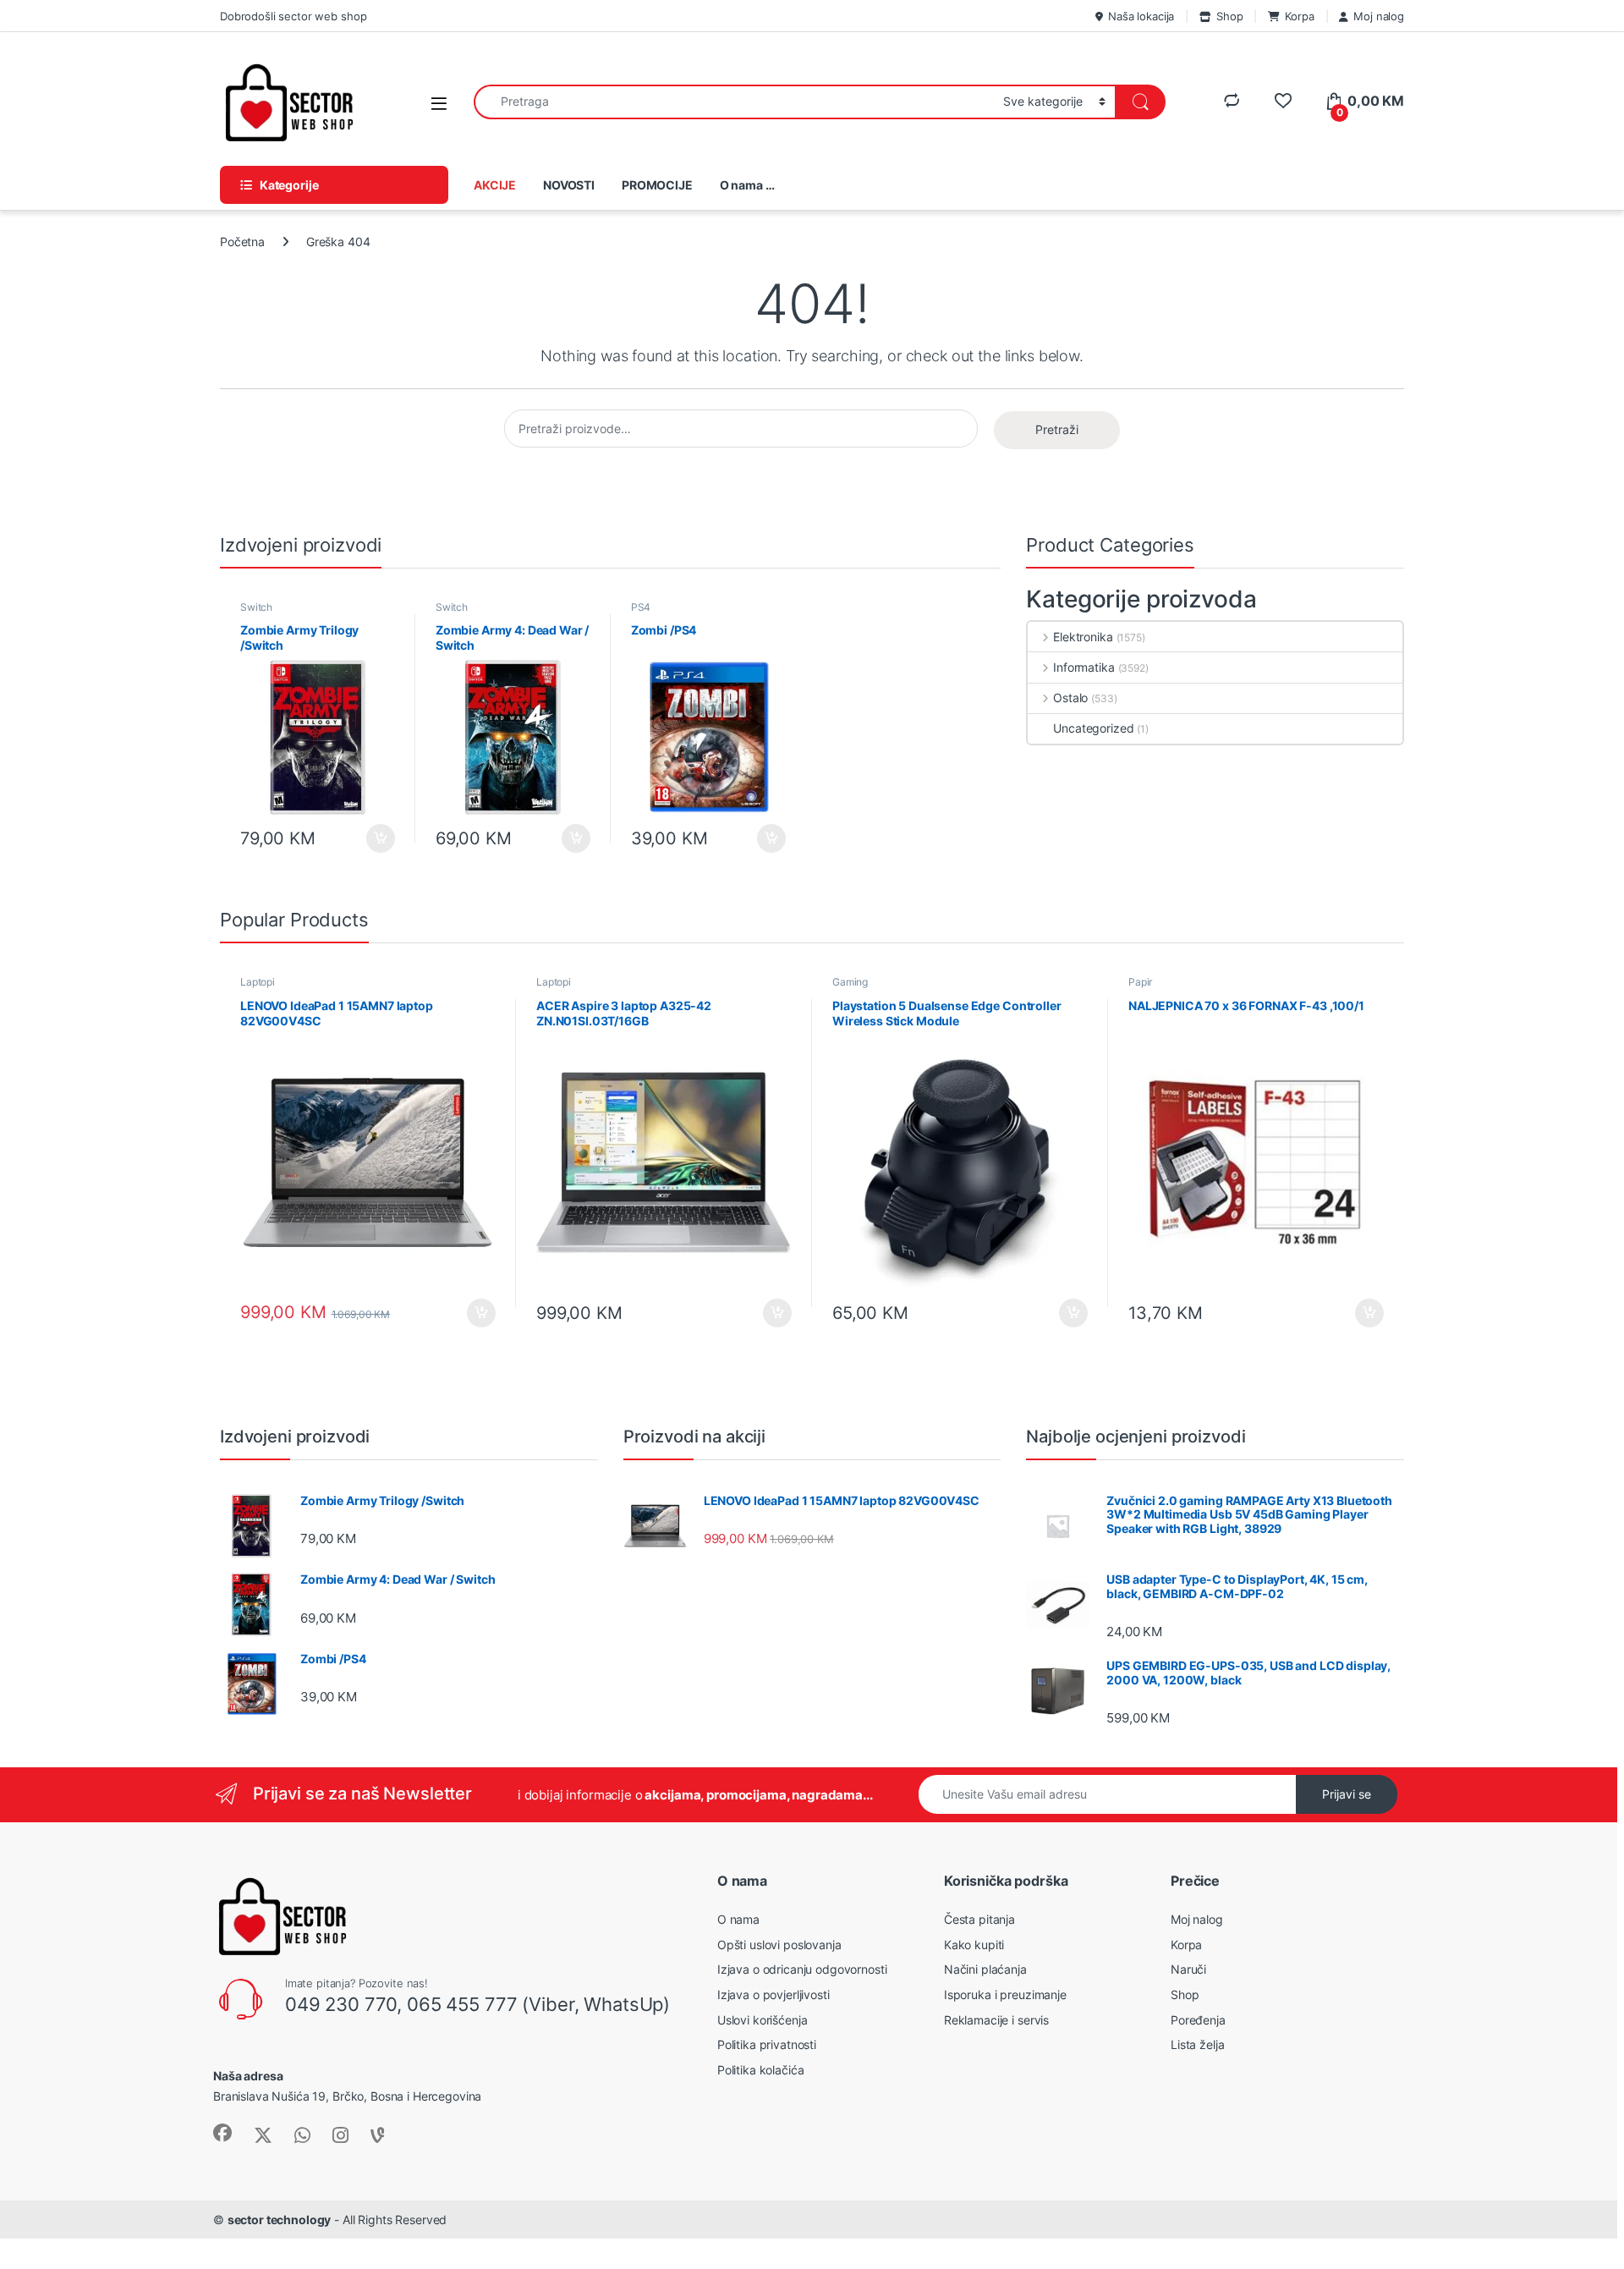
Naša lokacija (1141, 16)
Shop (1229, 16)
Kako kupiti (974, 1945)
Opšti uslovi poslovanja (779, 1945)
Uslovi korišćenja (763, 2020)
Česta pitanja (979, 1919)
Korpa (1299, 16)
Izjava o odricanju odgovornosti (802, 1969)
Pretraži (1057, 429)
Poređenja (1198, 2020)
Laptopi (258, 982)
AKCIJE (495, 185)
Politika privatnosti (767, 2044)
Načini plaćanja (985, 1969)
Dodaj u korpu (379, 838)
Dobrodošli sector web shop (293, 16)
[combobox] (734, 102)
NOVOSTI (569, 185)
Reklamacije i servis (996, 2020)
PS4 (641, 607)
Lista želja (1197, 2044)
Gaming (850, 982)
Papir (1140, 982)
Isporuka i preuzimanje (1005, 1994)
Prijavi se (1347, 1794)
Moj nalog (1379, 16)
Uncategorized (1093, 728)
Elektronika (1083, 637)
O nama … (747, 185)
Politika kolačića (761, 2070)
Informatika (1084, 667)
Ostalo (1070, 698)
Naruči (1188, 1969)
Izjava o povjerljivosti (774, 1994)
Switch (256, 607)
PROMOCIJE (657, 185)
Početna (242, 242)
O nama (738, 1919)
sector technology (280, 2220)
